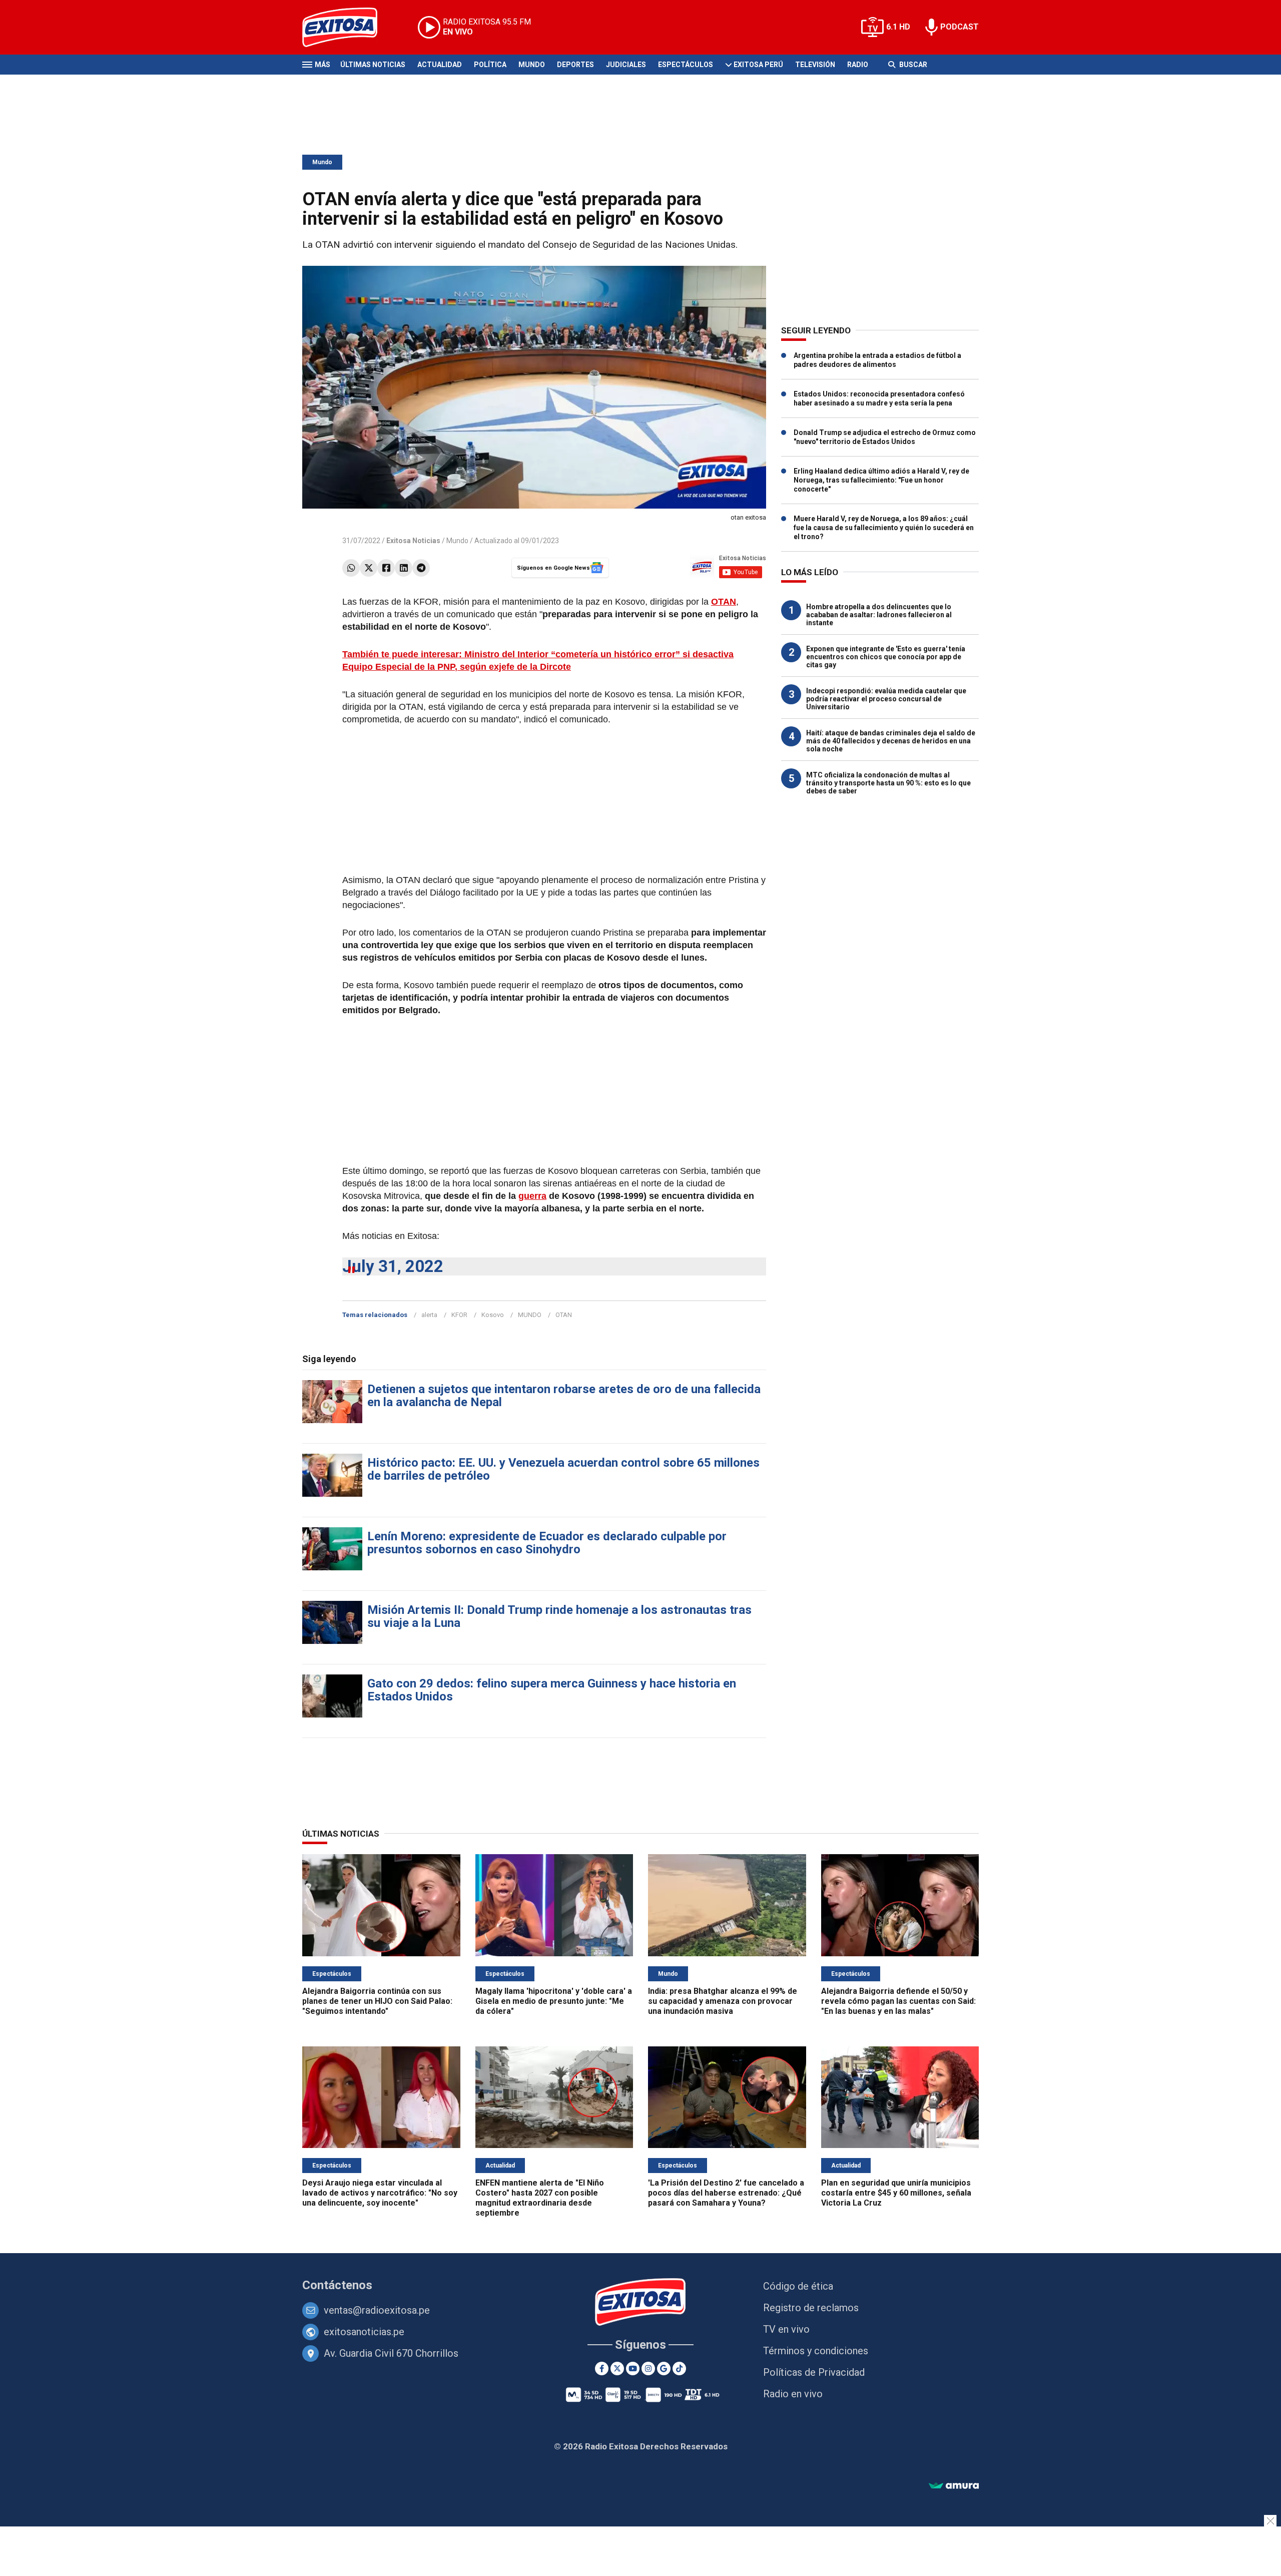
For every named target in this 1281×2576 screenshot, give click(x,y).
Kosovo (493, 1315)
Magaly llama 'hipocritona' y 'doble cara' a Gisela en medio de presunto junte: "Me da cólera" (554, 2001)
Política (490, 65)
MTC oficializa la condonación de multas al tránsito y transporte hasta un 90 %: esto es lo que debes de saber (888, 783)
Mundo (532, 65)
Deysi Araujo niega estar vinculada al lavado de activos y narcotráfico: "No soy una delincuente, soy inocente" (380, 2193)
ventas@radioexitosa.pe (377, 2310)
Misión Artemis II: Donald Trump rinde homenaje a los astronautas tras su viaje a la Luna (559, 1616)
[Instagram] (648, 2369)
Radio (858, 65)
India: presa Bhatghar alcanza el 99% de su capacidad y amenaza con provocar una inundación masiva (723, 2001)
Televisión (815, 65)
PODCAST (959, 27)
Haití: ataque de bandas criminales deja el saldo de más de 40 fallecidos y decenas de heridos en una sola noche (891, 741)
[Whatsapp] (351, 568)
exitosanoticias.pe (364, 2332)
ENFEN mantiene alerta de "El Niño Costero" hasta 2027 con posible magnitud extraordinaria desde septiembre (540, 2198)
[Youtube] (633, 2369)
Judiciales (626, 65)
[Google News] (664, 2369)
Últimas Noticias (373, 65)
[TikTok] (679, 2369)
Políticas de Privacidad (814, 2372)
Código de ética (798, 2286)
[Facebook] (386, 568)
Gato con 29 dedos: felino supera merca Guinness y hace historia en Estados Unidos (552, 1690)
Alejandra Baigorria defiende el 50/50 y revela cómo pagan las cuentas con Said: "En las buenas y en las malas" (898, 2001)
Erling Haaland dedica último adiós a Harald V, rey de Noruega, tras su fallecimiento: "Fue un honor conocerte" (881, 480)
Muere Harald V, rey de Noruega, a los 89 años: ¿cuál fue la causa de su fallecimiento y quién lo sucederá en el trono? (884, 528)
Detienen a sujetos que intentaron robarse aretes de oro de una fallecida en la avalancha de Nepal (564, 1396)
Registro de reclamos (811, 2308)
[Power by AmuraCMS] (954, 2486)
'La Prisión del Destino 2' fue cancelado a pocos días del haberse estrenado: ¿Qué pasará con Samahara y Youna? (726, 2193)
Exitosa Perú (758, 65)
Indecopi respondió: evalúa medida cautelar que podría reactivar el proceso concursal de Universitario (886, 699)
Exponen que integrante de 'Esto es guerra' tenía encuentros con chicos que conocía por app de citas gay (886, 657)
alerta (429, 1315)
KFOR (459, 1315)
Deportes (575, 65)
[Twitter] (369, 568)
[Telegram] (421, 568)
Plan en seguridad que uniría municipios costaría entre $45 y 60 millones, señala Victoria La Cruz (896, 2193)
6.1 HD (898, 27)
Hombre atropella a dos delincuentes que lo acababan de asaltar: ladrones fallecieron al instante (879, 615)
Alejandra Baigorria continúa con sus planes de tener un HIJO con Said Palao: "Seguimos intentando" (377, 2001)
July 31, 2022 (393, 1266)
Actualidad (440, 65)
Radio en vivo (793, 2394)
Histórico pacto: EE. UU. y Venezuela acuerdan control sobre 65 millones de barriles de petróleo (563, 1469)
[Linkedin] (404, 568)
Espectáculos (686, 65)
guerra (532, 1196)
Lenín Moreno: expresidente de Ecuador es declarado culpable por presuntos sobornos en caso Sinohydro (547, 1543)
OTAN (724, 602)
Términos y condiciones (816, 2351)
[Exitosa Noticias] (348, 27)
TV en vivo (786, 2329)
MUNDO (530, 1315)
